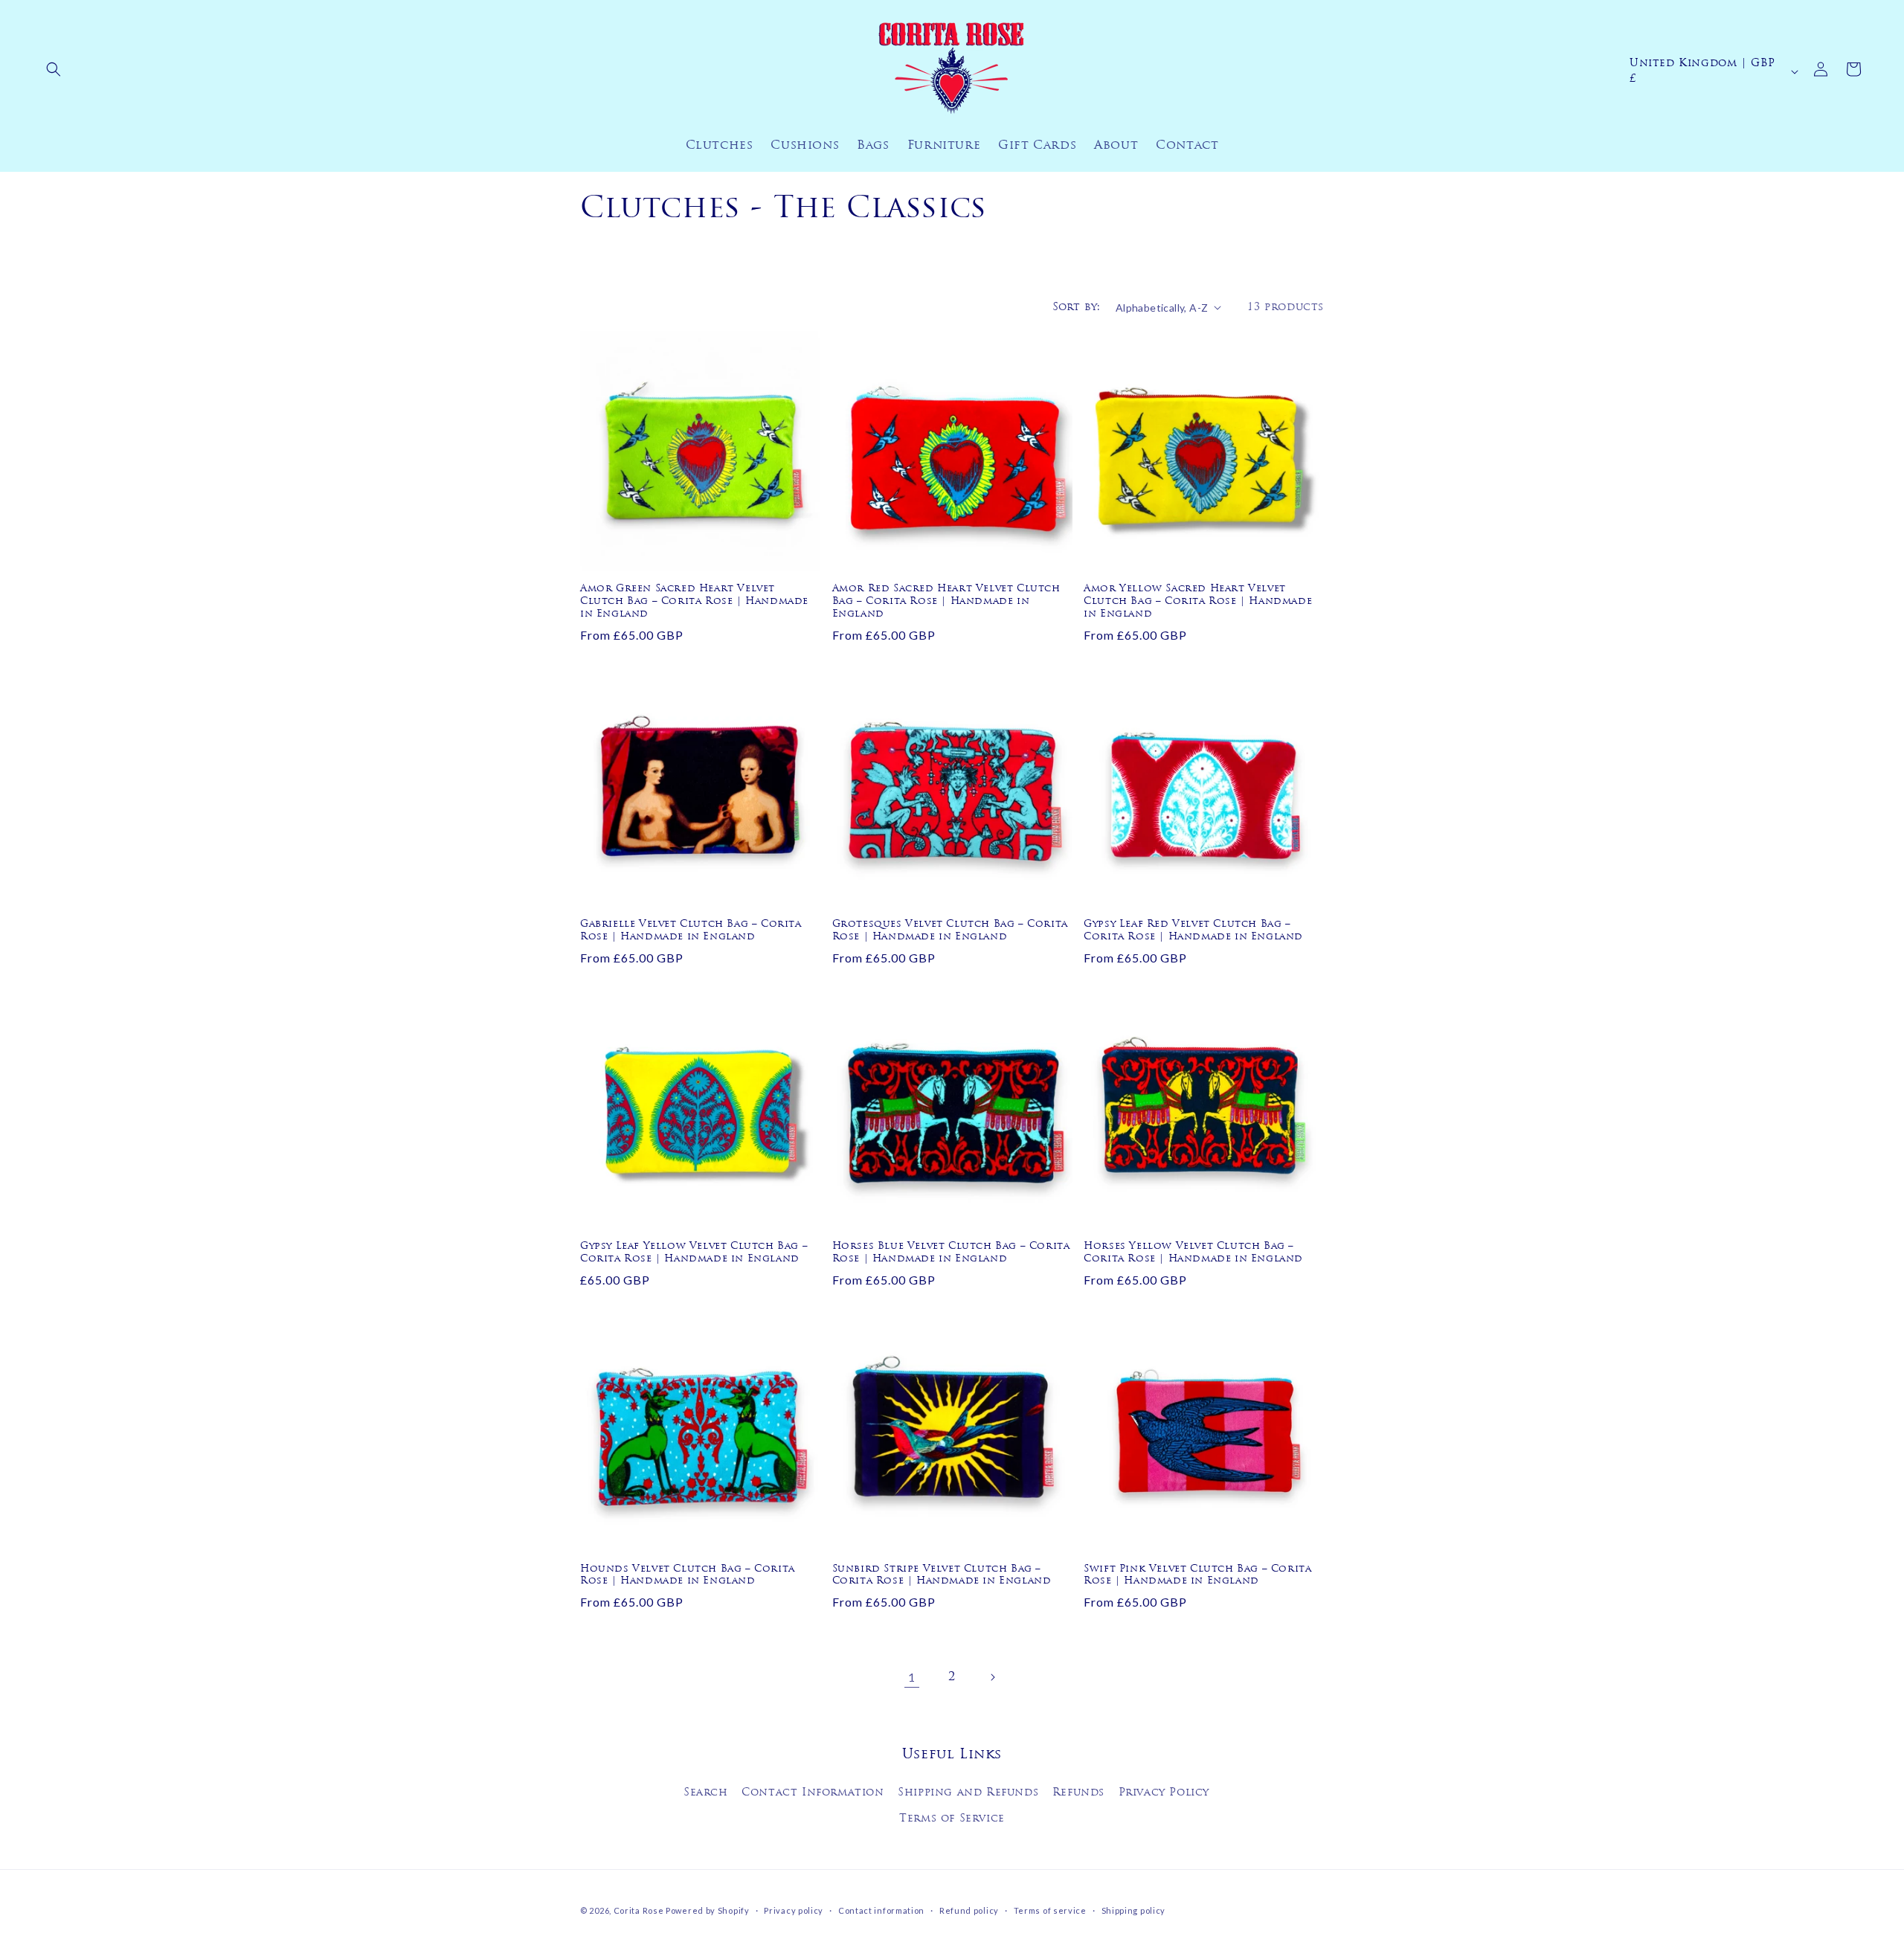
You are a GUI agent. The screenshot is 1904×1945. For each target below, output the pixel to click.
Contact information (881, 1910)
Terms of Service (952, 1819)
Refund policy (969, 1910)
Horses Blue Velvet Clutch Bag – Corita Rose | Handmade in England (951, 1253)
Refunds (1078, 1793)
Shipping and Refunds (968, 1793)
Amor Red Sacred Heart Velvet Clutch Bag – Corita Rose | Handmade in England (946, 601)
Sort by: (1077, 308)
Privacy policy (794, 1910)
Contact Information (813, 1793)
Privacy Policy (1164, 1793)
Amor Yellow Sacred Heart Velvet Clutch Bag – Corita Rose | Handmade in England (1198, 601)
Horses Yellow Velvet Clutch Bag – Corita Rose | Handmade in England (1193, 1253)
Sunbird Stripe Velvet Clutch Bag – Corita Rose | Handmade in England (942, 1575)
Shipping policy (1134, 1910)
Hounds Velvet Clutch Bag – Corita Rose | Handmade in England (688, 1575)
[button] (54, 69)
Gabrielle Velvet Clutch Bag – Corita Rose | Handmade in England (691, 930)
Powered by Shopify (708, 1910)
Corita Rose (639, 1910)
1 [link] (912, 1677)
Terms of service (1050, 1910)
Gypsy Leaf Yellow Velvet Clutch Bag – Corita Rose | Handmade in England (694, 1253)
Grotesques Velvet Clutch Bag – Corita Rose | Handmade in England (950, 930)
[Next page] (992, 1677)
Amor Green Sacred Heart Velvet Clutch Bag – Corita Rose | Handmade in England (694, 601)
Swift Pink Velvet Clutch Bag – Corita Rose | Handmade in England (1197, 1575)
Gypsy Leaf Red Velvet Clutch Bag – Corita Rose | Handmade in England (1193, 930)
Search (706, 1793)
